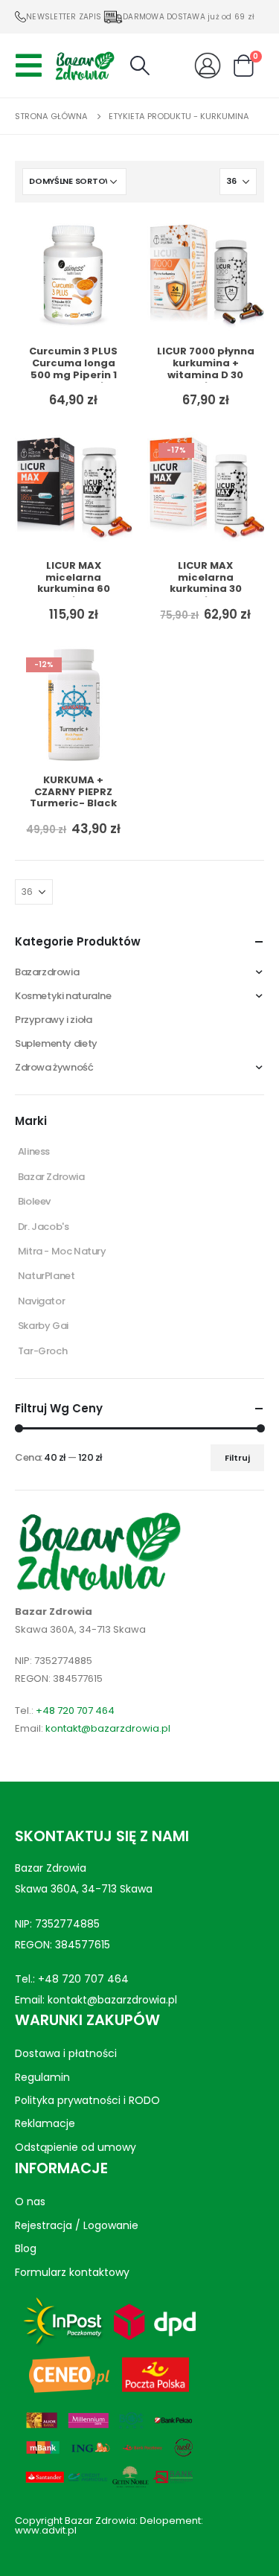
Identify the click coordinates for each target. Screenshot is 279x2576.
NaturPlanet (46, 1276)
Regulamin (42, 2076)
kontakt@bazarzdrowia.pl (108, 1728)
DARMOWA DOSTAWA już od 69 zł (189, 17)
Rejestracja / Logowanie (77, 2225)
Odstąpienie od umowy (76, 2147)
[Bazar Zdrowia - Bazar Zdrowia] (85, 65)
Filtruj (237, 1458)
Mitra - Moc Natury (62, 1251)
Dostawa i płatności (66, 2053)
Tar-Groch (43, 1351)
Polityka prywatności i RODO (87, 2100)
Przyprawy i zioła (53, 1020)
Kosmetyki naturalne (63, 996)
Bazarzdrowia (47, 972)
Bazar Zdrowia (51, 1177)
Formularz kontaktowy (72, 2271)
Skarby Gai (43, 1326)
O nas (30, 2202)
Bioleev (34, 1201)
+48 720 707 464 (75, 1711)
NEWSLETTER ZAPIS (64, 17)
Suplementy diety (56, 1043)
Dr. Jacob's (44, 1227)
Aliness (34, 1151)
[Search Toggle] (139, 66)
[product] (74, 276)
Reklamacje (45, 2123)
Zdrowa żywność (54, 1067)
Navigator (42, 1301)
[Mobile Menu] (33, 66)
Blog (26, 2248)
